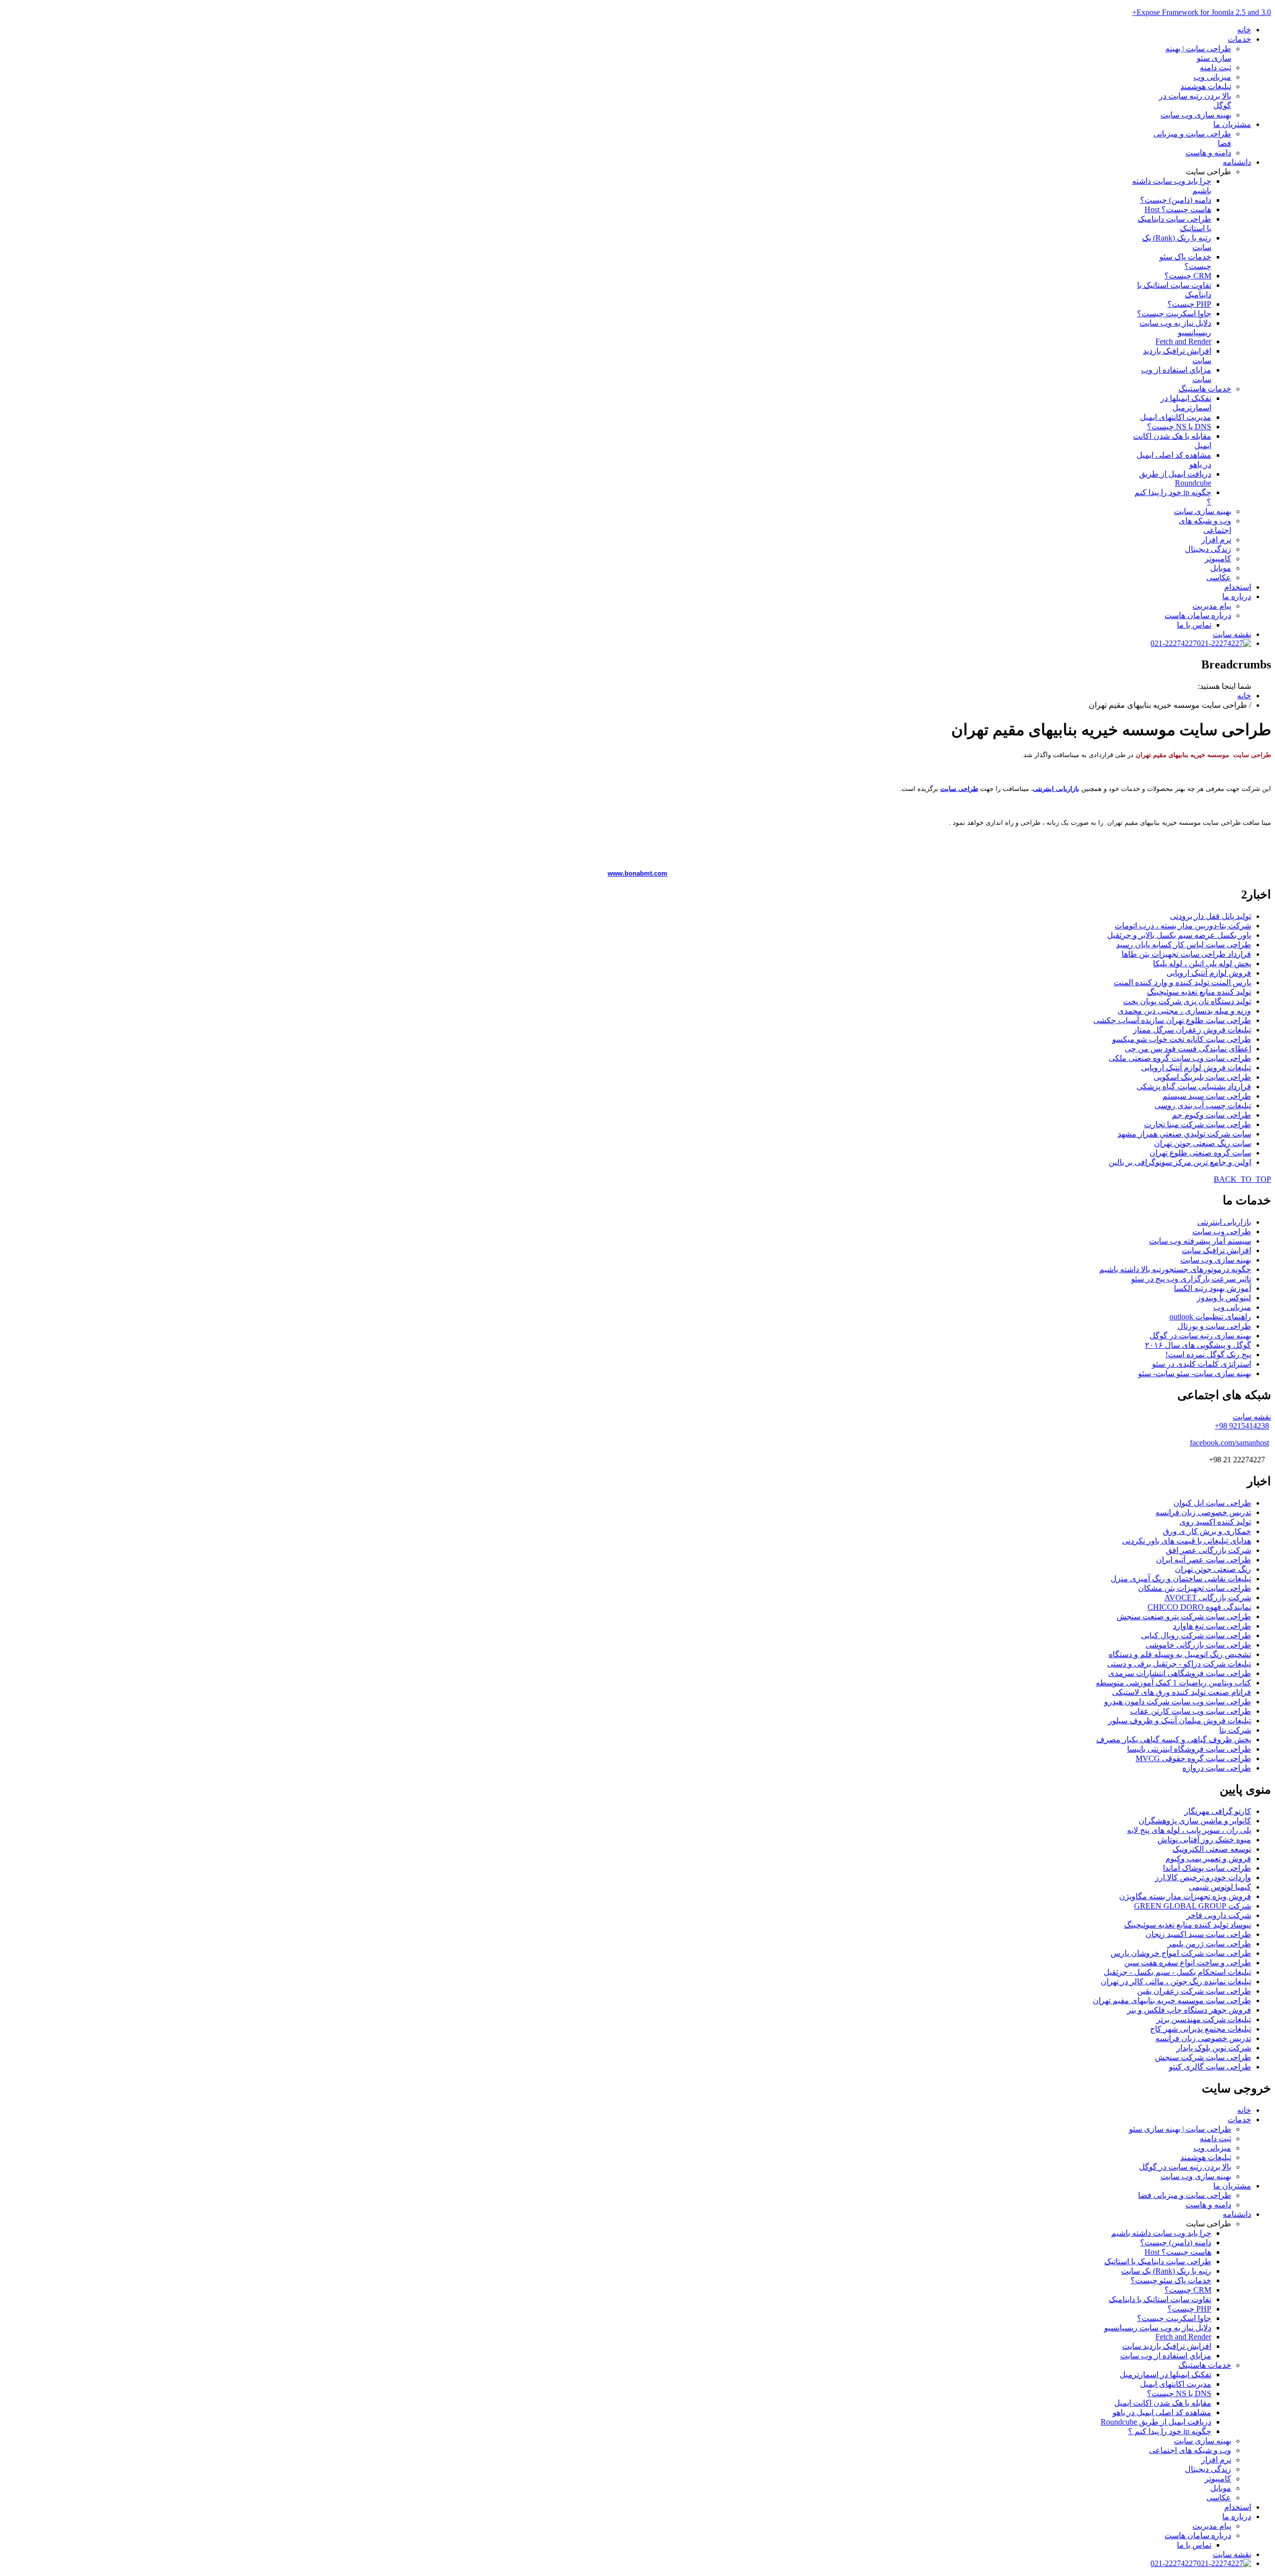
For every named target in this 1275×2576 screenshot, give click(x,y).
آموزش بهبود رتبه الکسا (1212, 1288)
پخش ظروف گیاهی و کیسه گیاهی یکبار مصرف (1174, 1739)
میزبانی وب (1212, 77)
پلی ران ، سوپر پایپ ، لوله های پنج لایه (1189, 1830)
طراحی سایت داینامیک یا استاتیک (1158, 2261)
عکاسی (1219, 578)
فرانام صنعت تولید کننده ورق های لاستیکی (1182, 1692)
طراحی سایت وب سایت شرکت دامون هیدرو (1178, 1702)
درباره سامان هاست (1198, 615)
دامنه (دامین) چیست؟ (1176, 200)
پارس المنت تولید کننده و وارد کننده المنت (1182, 982)
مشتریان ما (1232, 124)
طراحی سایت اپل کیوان (1212, 1503)
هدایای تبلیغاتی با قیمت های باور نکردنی (1187, 1541)
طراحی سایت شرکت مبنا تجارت (1198, 1124)
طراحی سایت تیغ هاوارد (1212, 1626)
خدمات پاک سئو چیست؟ (1171, 2280)
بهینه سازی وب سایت (1196, 115)
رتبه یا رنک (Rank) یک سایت (1166, 2271)
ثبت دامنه (1215, 67)
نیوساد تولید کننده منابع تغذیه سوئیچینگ (1188, 1925)
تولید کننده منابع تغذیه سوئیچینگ (1199, 992)
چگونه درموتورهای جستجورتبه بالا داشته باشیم (1175, 1269)
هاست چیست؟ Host (1178, 209)
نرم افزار (1216, 540)
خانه (1244, 30)
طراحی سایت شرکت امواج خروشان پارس (1181, 1953)
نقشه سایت (1232, 634)
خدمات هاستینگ (1205, 389)
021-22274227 (1174, 643)
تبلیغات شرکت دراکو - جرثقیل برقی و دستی (1179, 1664)
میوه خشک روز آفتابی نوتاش (1204, 1840)
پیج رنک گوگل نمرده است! (1208, 1354)
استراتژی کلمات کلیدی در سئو (1202, 1364)
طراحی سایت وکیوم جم (1211, 1115)
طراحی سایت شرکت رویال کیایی (1196, 1635)
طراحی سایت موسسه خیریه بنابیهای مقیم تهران (1172, 2000)
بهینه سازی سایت (1203, 511)
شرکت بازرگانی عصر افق (1209, 1550)
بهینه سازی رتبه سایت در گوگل (1200, 1336)
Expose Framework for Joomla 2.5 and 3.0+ (1202, 12)
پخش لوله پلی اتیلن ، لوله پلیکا (1202, 964)
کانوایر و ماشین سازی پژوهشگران (1195, 1821)
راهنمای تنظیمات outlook (1210, 1317)
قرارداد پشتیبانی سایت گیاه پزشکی (1194, 1087)
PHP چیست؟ (1189, 304)
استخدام (1238, 587)
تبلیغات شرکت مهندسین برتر (1204, 2019)
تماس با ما (1194, 625)
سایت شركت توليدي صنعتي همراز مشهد (1184, 1134)
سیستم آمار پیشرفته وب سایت (1200, 1241)
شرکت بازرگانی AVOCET (1208, 1598)
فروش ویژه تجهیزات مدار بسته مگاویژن (1185, 1896)
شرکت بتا (1235, 1730)
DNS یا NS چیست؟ (1179, 427)
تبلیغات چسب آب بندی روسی (1203, 1105)
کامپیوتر (1218, 559)
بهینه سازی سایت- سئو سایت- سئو (1195, 1373)
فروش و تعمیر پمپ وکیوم (1208, 1859)
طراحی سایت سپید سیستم (1207, 1096)
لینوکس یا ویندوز (1224, 1298)
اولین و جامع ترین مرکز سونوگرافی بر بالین (1180, 1162)
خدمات (1239, 39)
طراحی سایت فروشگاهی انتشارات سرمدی (1180, 1673)
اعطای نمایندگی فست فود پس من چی (1188, 1049)
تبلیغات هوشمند (1206, 86)
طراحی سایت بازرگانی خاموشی (1198, 1645)
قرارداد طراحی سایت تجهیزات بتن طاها (1186, 954)
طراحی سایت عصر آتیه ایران (1204, 1560)
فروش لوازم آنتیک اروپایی (1209, 973)
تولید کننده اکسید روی (1215, 1522)
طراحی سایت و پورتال (1214, 1326)
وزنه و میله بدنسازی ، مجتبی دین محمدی (1184, 1011)
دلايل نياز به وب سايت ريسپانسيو (1158, 2328)
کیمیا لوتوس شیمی (1220, 1887)
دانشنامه (1237, 162)
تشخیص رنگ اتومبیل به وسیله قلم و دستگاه (1180, 1654)
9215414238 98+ (1242, 1426)
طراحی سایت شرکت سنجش (1203, 2057)
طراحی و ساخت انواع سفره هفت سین (1188, 1963)
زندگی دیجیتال (1208, 549)
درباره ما (1237, 596)
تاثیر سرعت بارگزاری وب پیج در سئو (1191, 1279)
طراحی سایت (959, 789)
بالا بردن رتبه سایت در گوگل (1185, 2167)
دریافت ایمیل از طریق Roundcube (1175, 478)
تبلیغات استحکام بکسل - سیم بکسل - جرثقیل (1177, 1972)
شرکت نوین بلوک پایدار (1214, 2048)
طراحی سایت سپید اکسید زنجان (1198, 1934)
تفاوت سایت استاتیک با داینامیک (1160, 2299)
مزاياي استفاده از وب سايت (1166, 2356)
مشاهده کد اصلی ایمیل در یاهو (1162, 2412)
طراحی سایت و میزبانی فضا (1185, 2195)
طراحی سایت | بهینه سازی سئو (1180, 2129)
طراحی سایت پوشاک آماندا (1207, 1868)
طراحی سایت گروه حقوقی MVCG (1193, 1758)
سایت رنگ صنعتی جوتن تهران (1203, 1143)
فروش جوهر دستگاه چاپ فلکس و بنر (1189, 2010)
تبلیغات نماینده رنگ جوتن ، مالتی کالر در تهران (1176, 1982)
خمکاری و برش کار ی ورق (1207, 1531)
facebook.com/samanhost (1229, 1443)
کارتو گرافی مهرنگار (1218, 1811)
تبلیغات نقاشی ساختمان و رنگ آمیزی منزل (1181, 1579)
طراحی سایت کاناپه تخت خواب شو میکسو (1182, 1039)
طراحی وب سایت (1222, 1231)
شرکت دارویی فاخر (1219, 1915)
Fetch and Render (1183, 341)
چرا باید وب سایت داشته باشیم (1161, 2233)
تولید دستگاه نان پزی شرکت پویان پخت (1187, 1001)
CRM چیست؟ (1188, 276)
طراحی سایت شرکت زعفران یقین (1194, 1991)
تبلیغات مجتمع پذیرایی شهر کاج (1201, 2029)
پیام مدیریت (1212, 606)
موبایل (1221, 568)
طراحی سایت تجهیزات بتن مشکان (1195, 1588)
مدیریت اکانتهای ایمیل (1176, 417)
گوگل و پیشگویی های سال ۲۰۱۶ (1198, 1345)
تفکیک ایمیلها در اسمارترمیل (1165, 2375)
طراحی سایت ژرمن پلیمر (1209, 1944)
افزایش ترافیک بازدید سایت (1167, 2346)
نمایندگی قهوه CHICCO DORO (1199, 1607)
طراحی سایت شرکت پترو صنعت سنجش (1184, 1616)
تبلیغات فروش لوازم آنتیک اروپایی (1196, 1068)
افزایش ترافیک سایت (1216, 1250)
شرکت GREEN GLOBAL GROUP (1193, 1906)
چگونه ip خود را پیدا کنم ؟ (1170, 2431)
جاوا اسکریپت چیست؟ (1174, 314)
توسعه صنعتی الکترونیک (1212, 1849)
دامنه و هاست (1208, 153)
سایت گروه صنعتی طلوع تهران (1200, 1153)
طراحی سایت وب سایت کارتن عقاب (1191, 1711)
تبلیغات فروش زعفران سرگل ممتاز (1192, 1030)
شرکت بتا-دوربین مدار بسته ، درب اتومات (1183, 926)
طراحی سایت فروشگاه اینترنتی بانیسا (1189, 1749)
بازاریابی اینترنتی (1056, 789)
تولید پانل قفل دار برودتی (1211, 916)
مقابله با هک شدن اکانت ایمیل (1163, 2403)
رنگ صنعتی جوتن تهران (1213, 1569)
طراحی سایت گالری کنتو (1210, 2067)
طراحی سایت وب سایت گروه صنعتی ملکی (1180, 1058)
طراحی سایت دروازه (1217, 1768)
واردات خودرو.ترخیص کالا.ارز (1203, 1877)
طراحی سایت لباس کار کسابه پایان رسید (1184, 945)
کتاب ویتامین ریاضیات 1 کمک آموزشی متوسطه (1173, 1683)
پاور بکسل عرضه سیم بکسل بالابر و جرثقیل (1179, 935)
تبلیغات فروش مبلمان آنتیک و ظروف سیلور (1180, 1721)
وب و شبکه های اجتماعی (1190, 2450)
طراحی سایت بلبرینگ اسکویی (1202, 1077)
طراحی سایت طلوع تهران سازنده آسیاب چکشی (1172, 1020)
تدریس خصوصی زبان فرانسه (1203, 1512)
